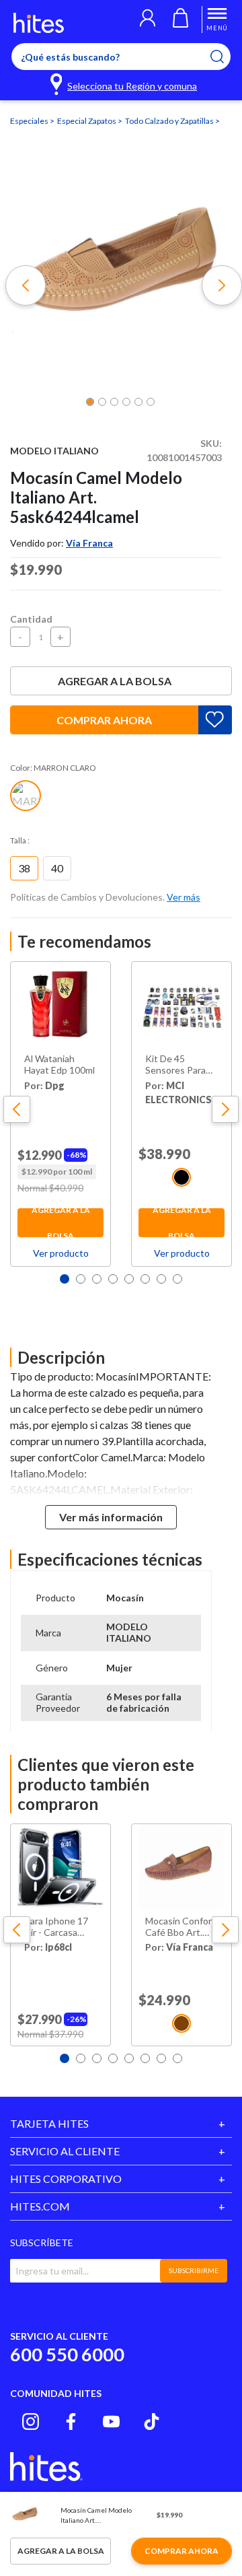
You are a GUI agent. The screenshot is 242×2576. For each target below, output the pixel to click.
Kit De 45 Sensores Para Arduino (175, 1065)
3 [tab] (97, 1279)
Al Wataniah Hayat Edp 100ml (59, 1065)
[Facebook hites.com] (71, 2422)
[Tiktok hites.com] (152, 2422)
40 (57, 868)
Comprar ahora (104, 720)
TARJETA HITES (49, 2123)
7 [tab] (161, 1279)
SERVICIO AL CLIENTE (65, 2151)
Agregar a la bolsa (115, 681)
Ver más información (111, 1517)
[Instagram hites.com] (31, 2422)
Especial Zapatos (87, 121)
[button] (148, 20)
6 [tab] (145, 1279)
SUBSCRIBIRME (194, 2270)
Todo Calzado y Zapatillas (170, 121)
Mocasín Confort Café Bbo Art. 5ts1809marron (180, 1927)
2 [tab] (81, 1279)
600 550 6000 (67, 2354)
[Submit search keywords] (226, 57)
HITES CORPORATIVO (66, 2179)
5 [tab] (129, 1279)
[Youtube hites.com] (111, 2422)
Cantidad (31, 619)
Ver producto (61, 1253)
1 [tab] (65, 1279)
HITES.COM (40, 2206)
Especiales (30, 121)
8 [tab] (177, 1279)
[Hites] (39, 23)
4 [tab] (113, 1279)
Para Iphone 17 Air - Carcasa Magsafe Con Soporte (56, 1927)
